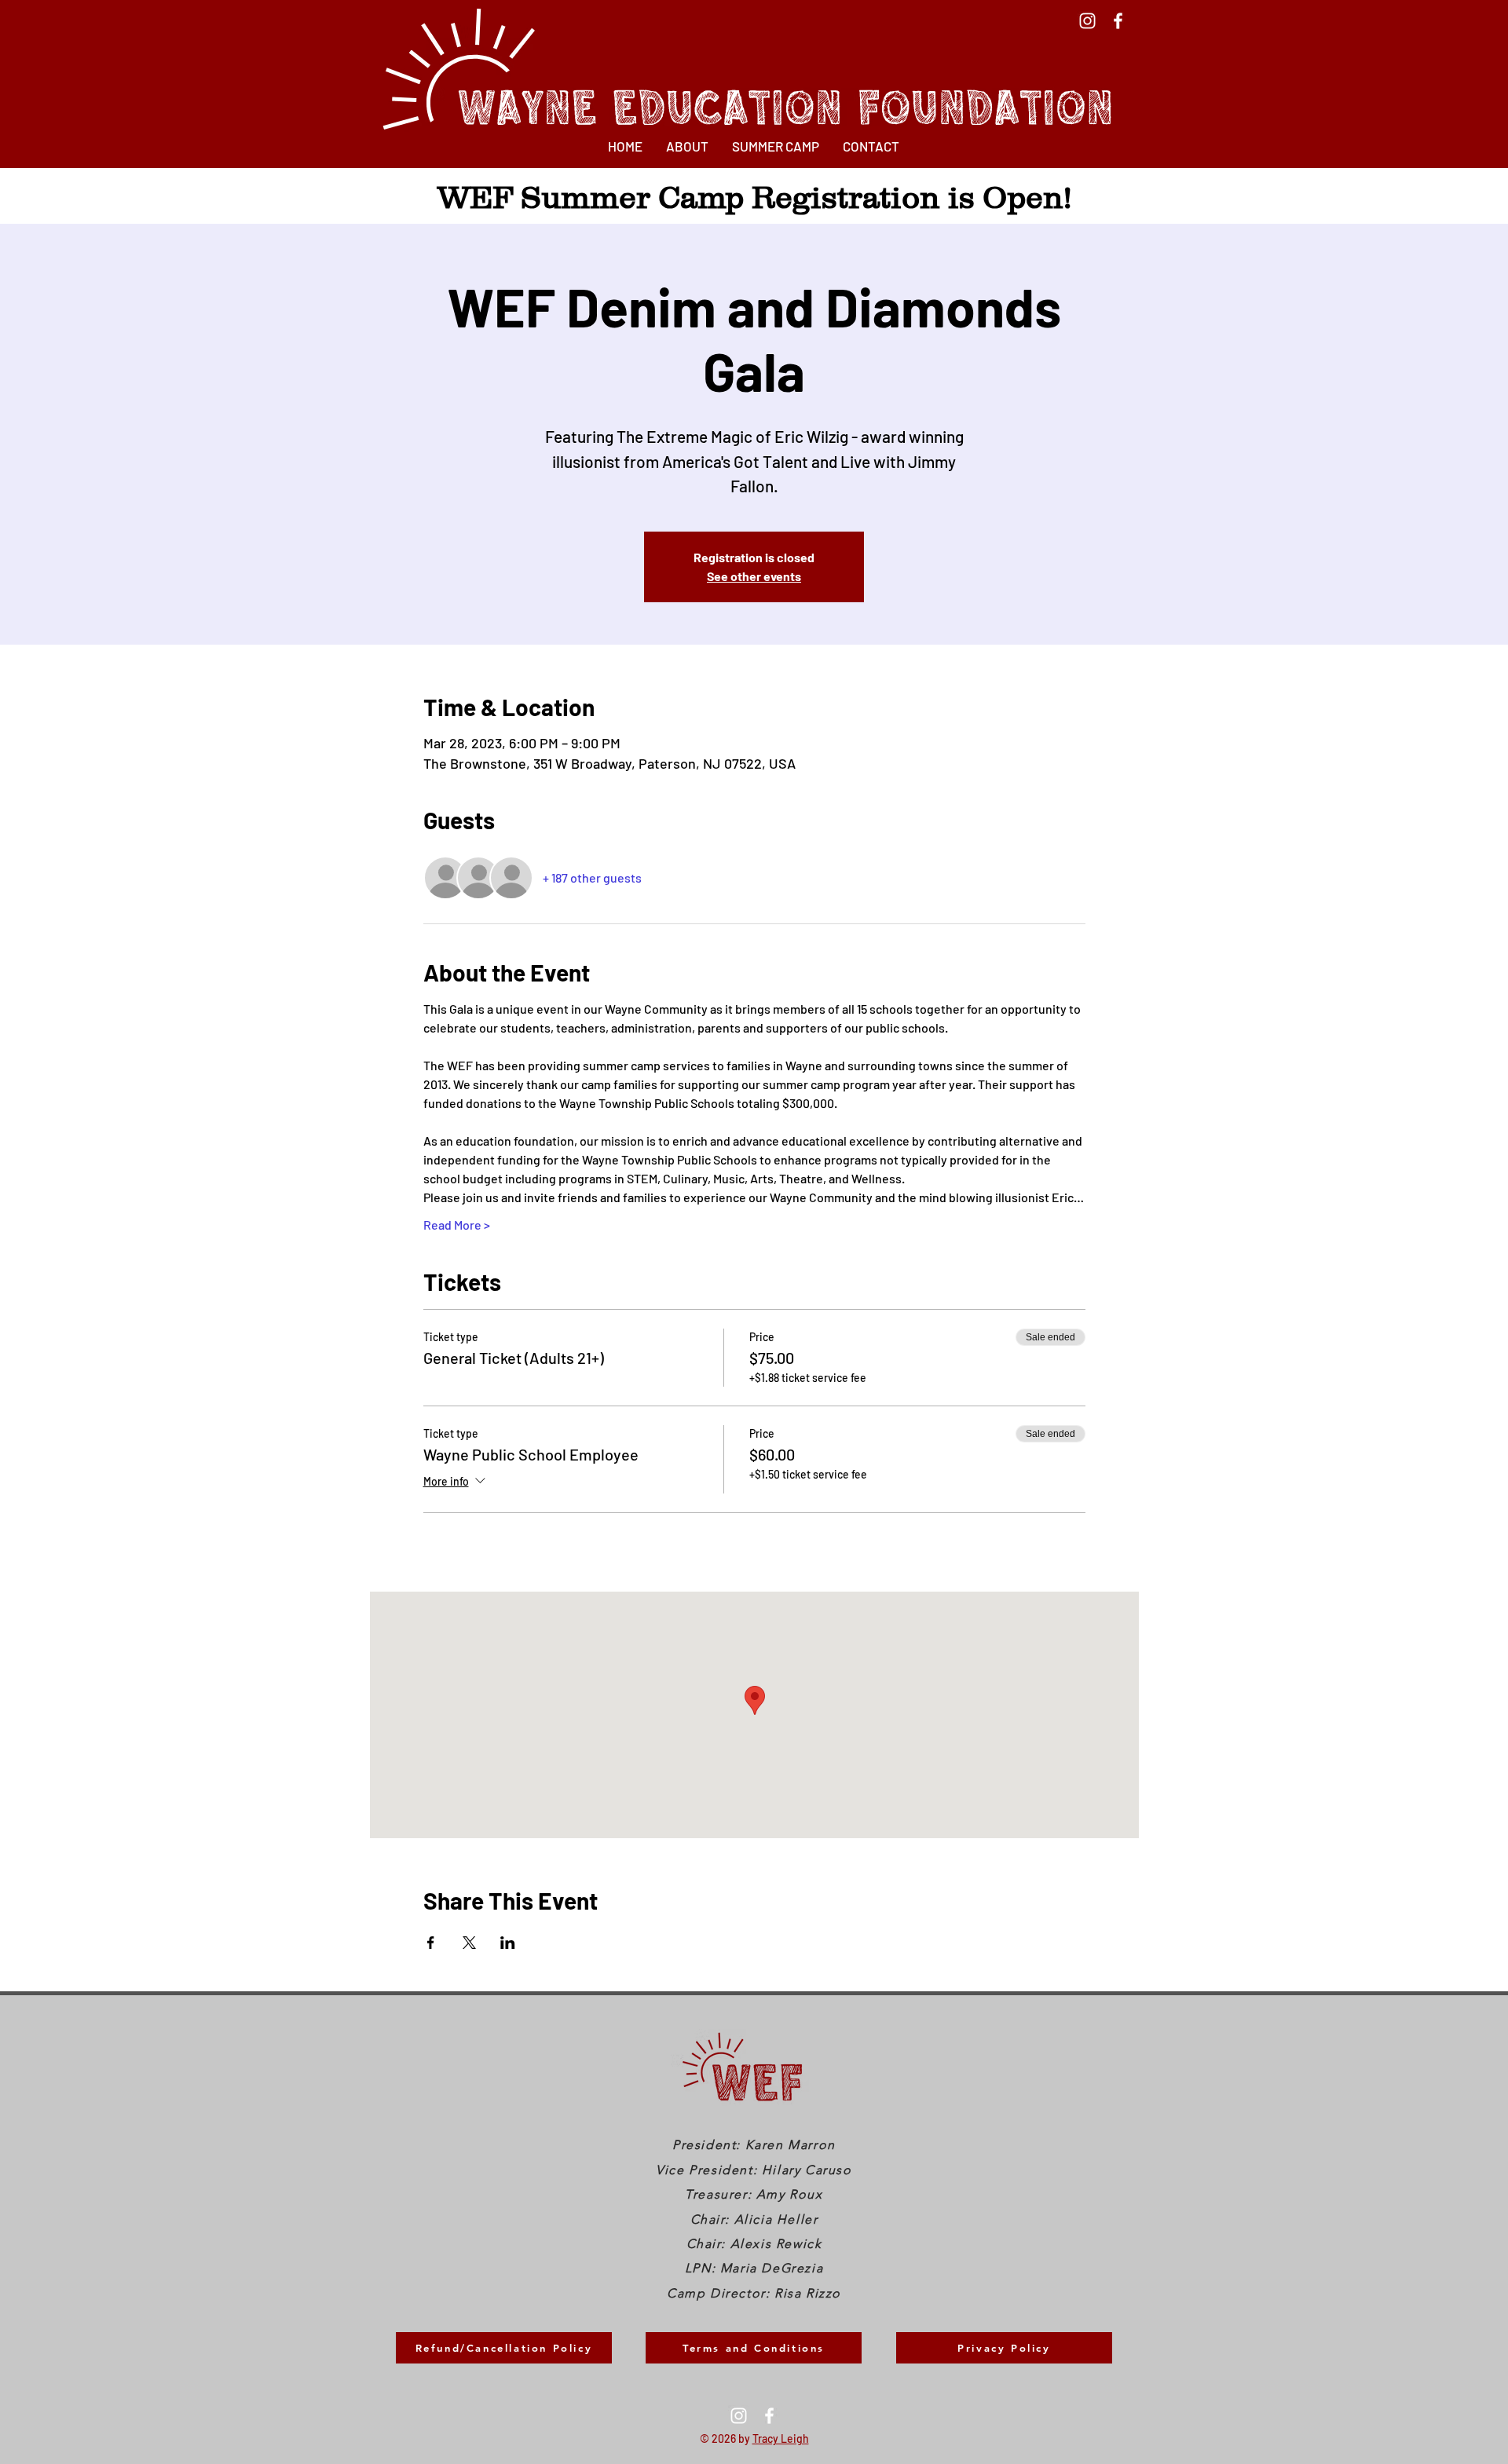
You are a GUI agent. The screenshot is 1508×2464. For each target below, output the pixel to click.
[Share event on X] (469, 1943)
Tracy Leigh (781, 2438)
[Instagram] (1087, 21)
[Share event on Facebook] (431, 1943)
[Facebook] (1118, 21)
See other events (754, 576)
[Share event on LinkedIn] (508, 1943)
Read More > (457, 1225)
